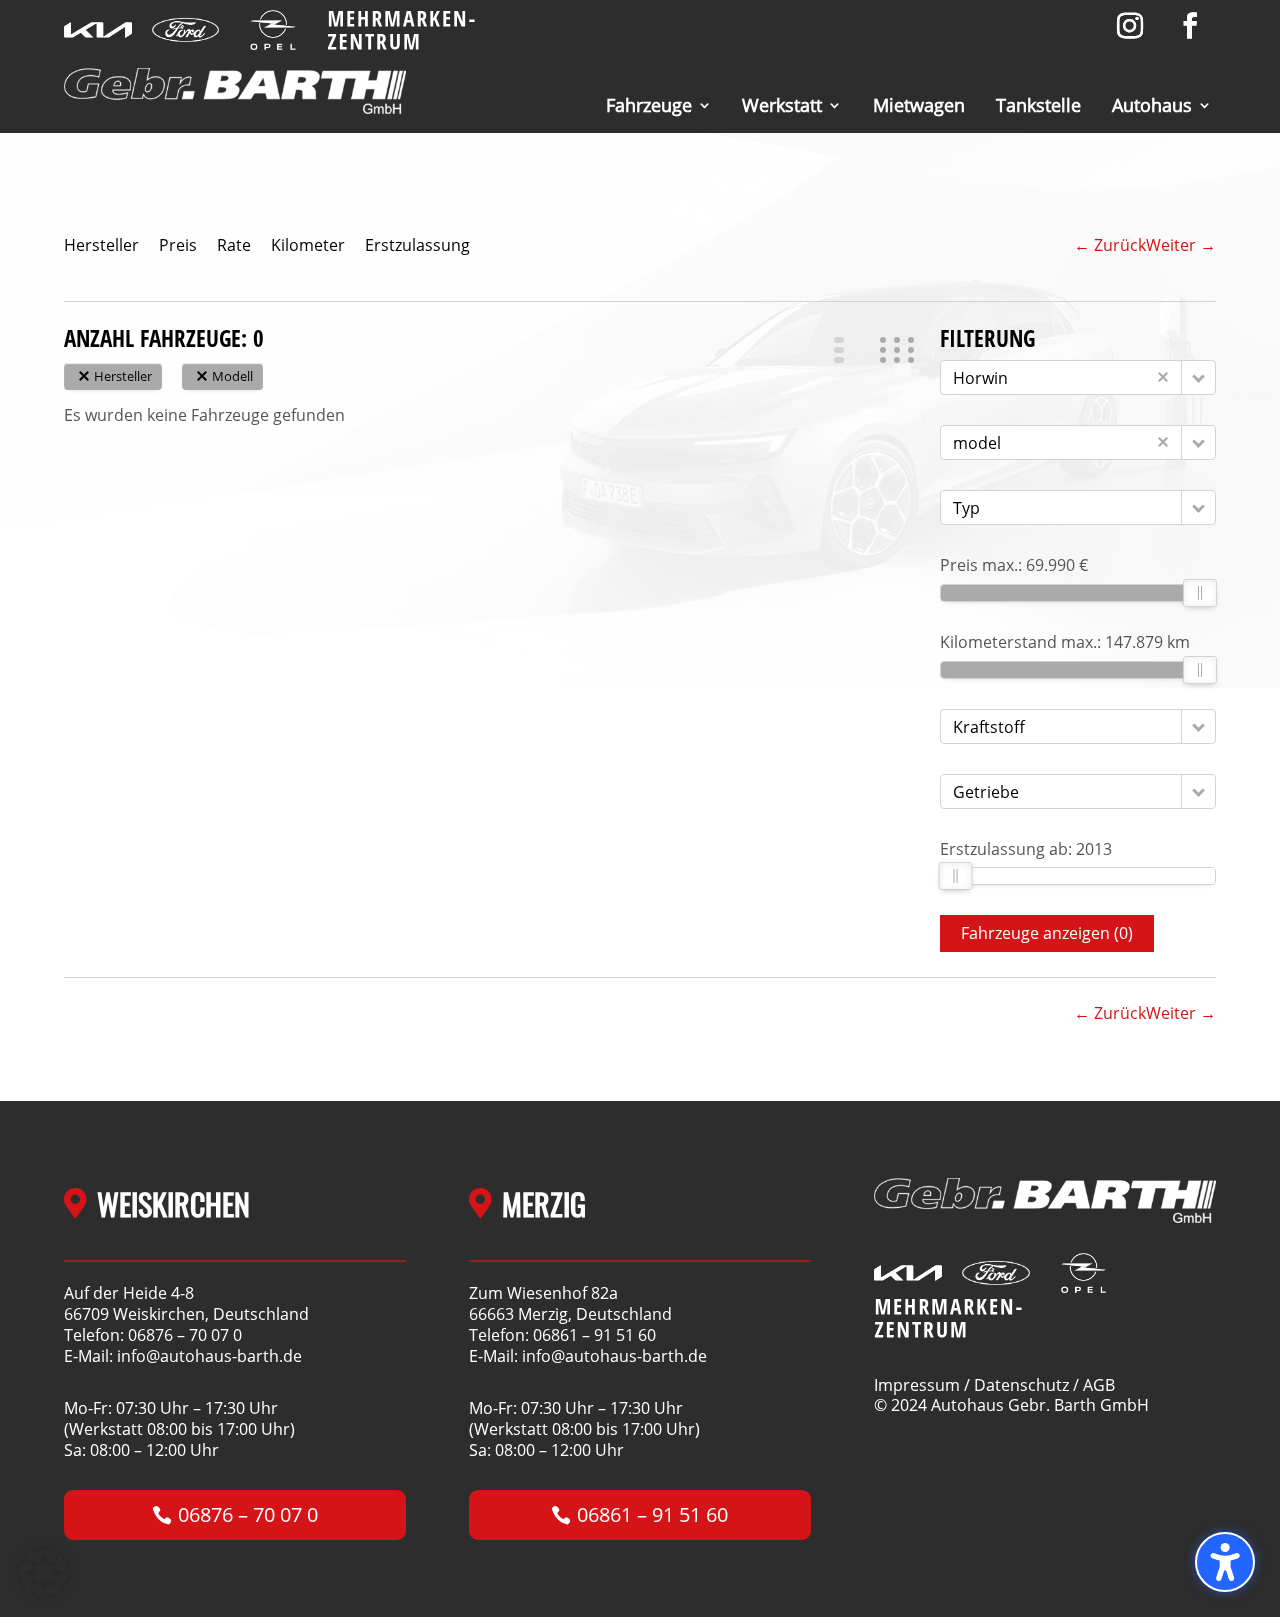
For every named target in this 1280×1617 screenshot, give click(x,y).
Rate (234, 245)
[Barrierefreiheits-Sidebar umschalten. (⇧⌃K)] (1225, 1562)
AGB (1099, 1385)
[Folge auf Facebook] (1190, 26)
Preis (178, 245)
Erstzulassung (417, 245)
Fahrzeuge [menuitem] (649, 105)
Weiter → (1181, 245)
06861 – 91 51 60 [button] (652, 1514)
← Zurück (1110, 245)
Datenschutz (1021, 1385)
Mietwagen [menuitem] (919, 105)
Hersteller (101, 245)
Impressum (917, 1385)
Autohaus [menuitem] (1152, 105)
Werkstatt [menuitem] (782, 105)
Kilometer (308, 245)
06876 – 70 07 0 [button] (248, 1514)
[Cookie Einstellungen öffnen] (44, 1591)
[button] (845, 350)
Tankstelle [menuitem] (1038, 105)
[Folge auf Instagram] (1130, 26)
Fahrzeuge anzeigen (1047, 933)
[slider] (1200, 593)
